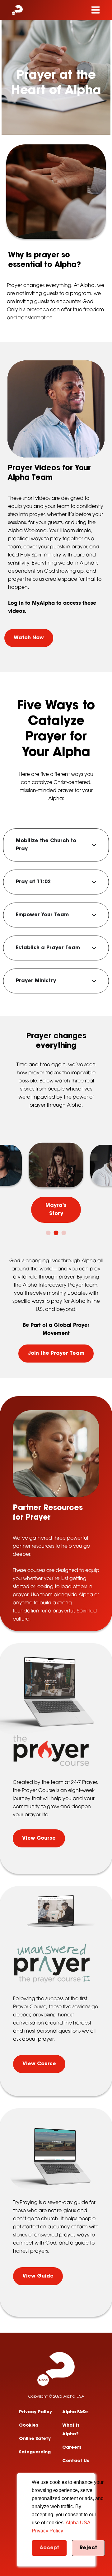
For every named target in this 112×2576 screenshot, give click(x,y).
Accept (49, 2548)
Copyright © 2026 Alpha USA (56, 2397)
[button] (48, 1233)
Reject (88, 2548)
